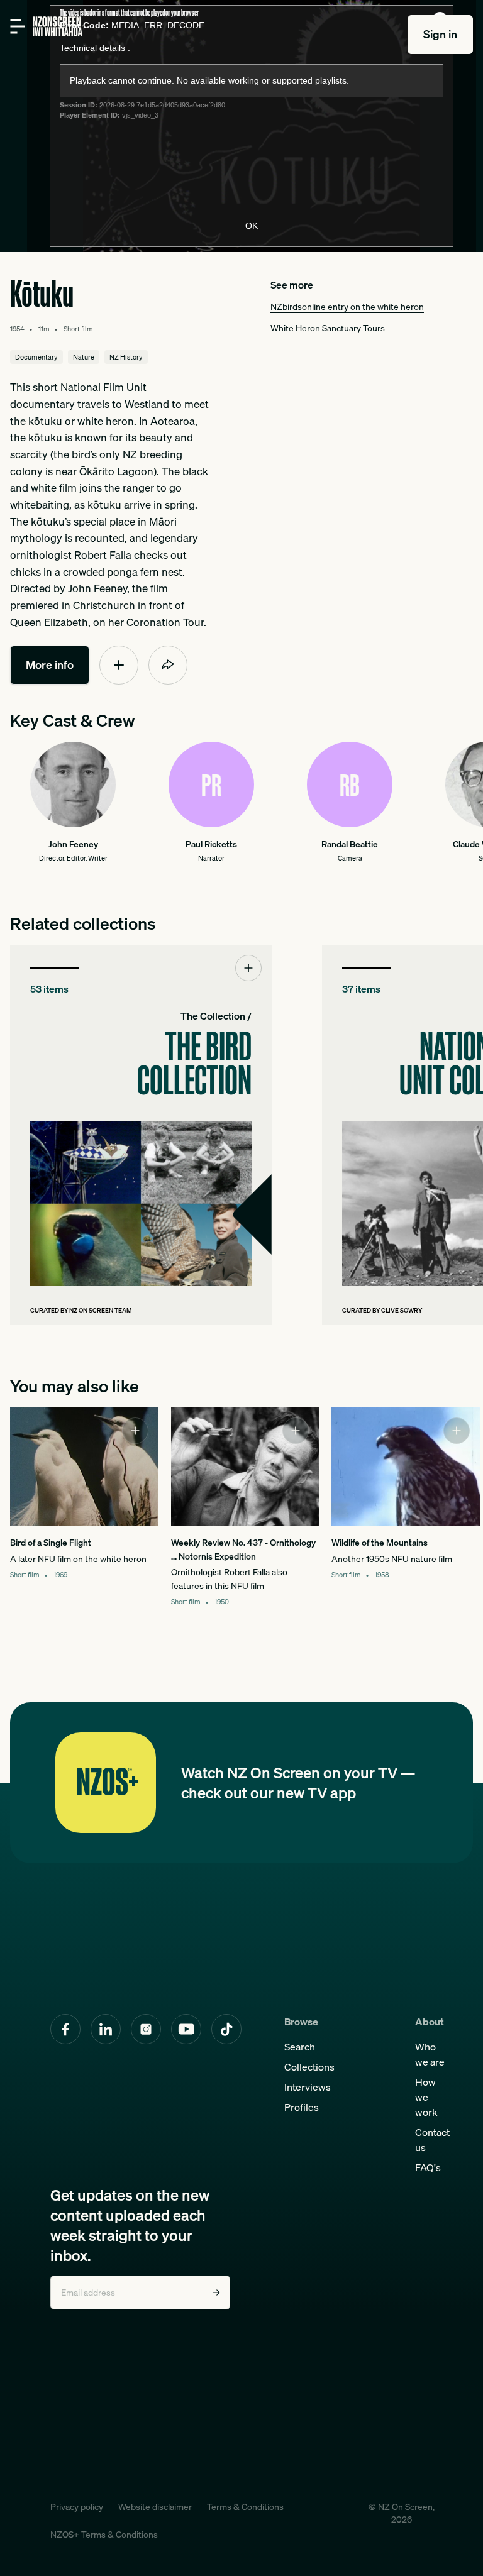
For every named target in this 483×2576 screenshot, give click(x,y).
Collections (309, 2067)
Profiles (302, 2107)
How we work (426, 2097)
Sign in (440, 34)
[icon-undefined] (119, 665)
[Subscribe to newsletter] (216, 2293)
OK (252, 226)
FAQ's (428, 2167)
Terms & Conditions (245, 2507)
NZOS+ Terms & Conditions (104, 2535)
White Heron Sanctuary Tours (328, 328)
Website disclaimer (155, 2507)
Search (300, 2047)
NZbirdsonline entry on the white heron (347, 306)
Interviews (308, 2087)
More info (50, 665)
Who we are (430, 2054)
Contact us (432, 2140)
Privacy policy (77, 2507)
